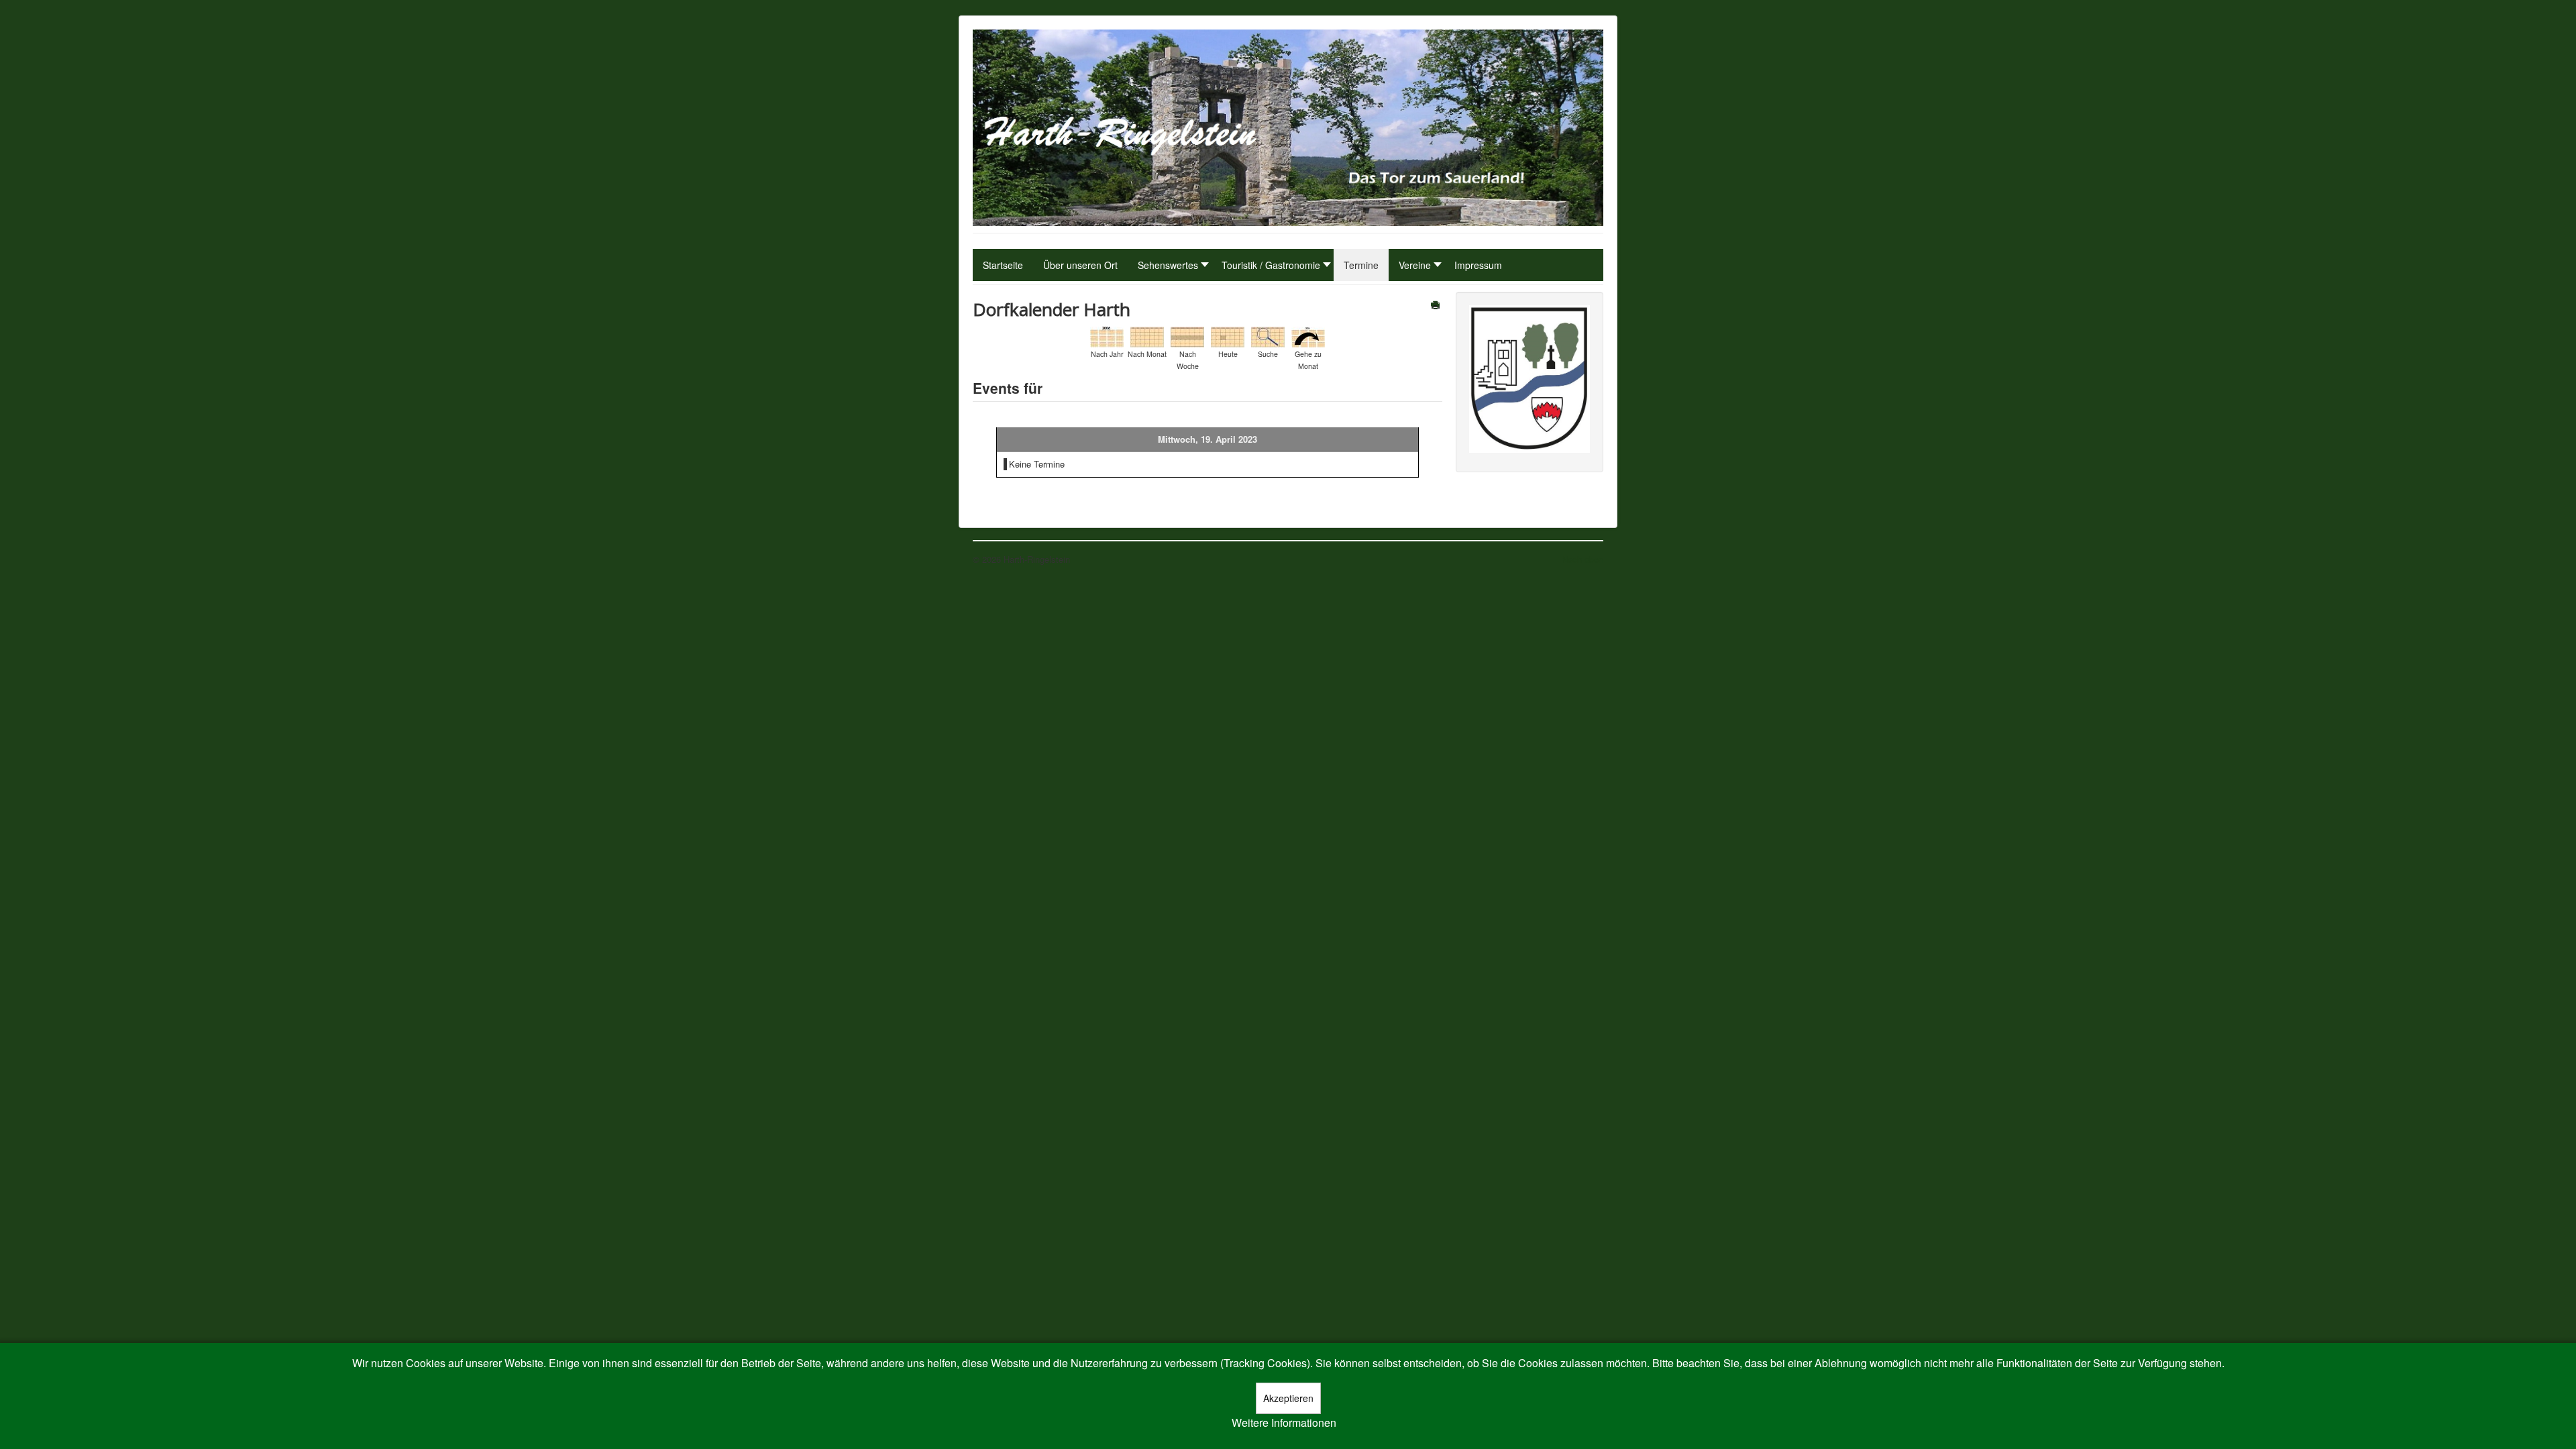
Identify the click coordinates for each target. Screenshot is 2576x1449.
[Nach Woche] (1187, 336)
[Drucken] (1437, 306)
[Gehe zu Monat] (1308, 336)
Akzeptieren (1288, 1398)
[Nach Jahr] (1107, 336)
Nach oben (1582, 559)
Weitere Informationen (1284, 1423)
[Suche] (1268, 336)
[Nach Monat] (1147, 336)
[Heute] (1228, 336)
